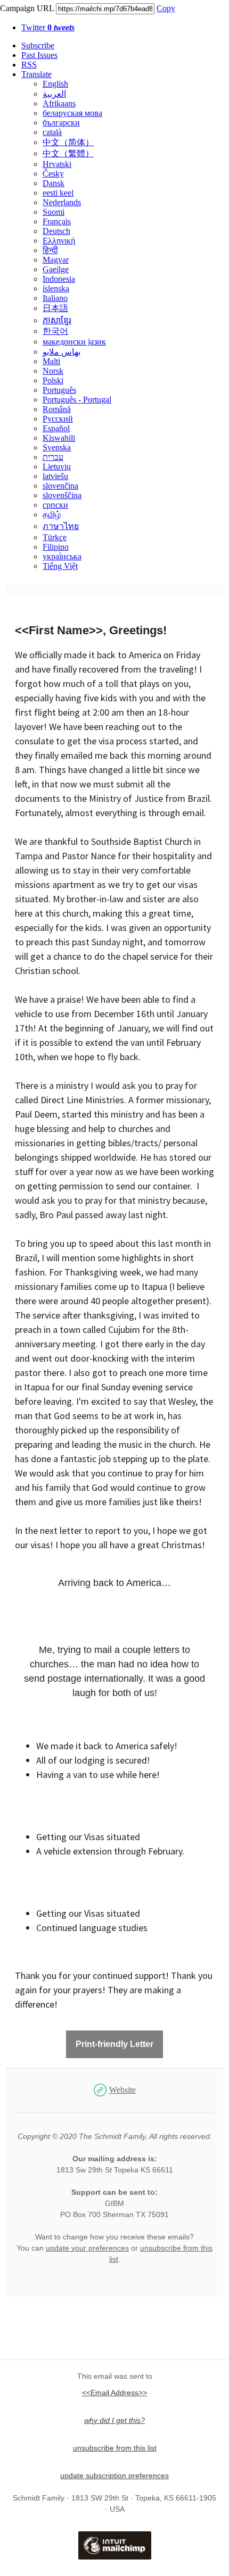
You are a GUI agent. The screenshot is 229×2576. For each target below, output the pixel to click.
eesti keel (58, 193)
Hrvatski (57, 164)
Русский (58, 419)
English (55, 84)
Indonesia (59, 279)
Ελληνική (59, 241)
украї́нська (62, 556)
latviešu (55, 476)
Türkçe (55, 537)
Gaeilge (56, 269)
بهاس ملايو (62, 352)
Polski (53, 380)
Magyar (56, 260)
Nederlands (62, 202)
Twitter (48, 27)
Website (122, 2090)
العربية (54, 94)
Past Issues (39, 55)
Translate (36, 74)
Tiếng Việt (60, 566)
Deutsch (56, 231)
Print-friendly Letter (114, 2044)
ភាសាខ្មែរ (57, 320)
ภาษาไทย (61, 526)
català (52, 132)
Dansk (54, 183)
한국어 (55, 331)
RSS (29, 65)
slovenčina (60, 486)
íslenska (56, 288)
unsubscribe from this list (115, 2448)
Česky (53, 174)
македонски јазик (74, 342)
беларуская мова (72, 113)
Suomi (54, 212)
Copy (166, 8)
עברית (53, 457)
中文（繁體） (68, 153)
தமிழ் (52, 514)
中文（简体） (68, 142)
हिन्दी (50, 250)
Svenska (57, 447)
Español (56, 428)
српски (55, 505)
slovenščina (62, 495)
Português (59, 390)
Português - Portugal (77, 400)
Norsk (53, 371)
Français (57, 221)
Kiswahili (59, 438)
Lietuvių (57, 467)
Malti (51, 361)
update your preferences (87, 2248)
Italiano (55, 298)
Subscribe (38, 45)
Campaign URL (27, 8)
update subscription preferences (114, 2476)
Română (57, 409)
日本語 (55, 308)
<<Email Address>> (114, 2393)
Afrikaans (59, 103)
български (61, 123)
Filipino (56, 547)
